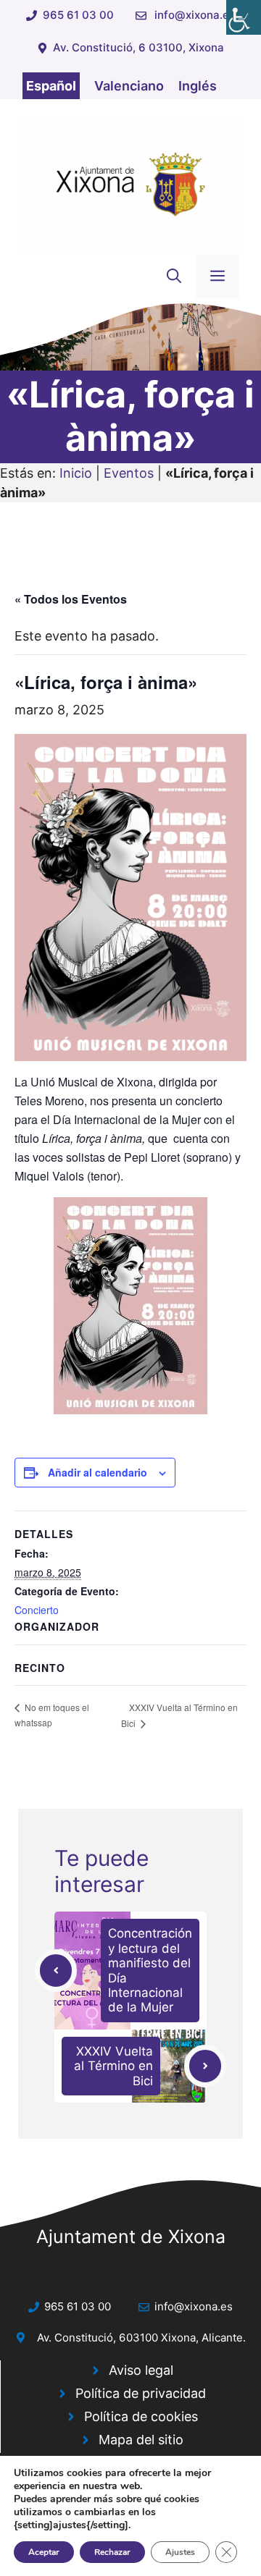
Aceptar (44, 2552)
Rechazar (112, 2552)
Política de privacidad (141, 2393)
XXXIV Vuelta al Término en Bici (113, 2066)
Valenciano (129, 86)
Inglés (198, 86)
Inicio (76, 473)
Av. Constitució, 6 (81, 2338)
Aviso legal (141, 2370)
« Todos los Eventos (71, 599)
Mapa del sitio (141, 2440)
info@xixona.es (195, 15)
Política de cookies (141, 2416)
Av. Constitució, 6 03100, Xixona (138, 47)
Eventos (129, 473)
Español (51, 86)
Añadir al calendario (98, 1472)
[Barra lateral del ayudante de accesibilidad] (244, 17)
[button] (174, 276)
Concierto (37, 1610)
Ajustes (180, 2552)
